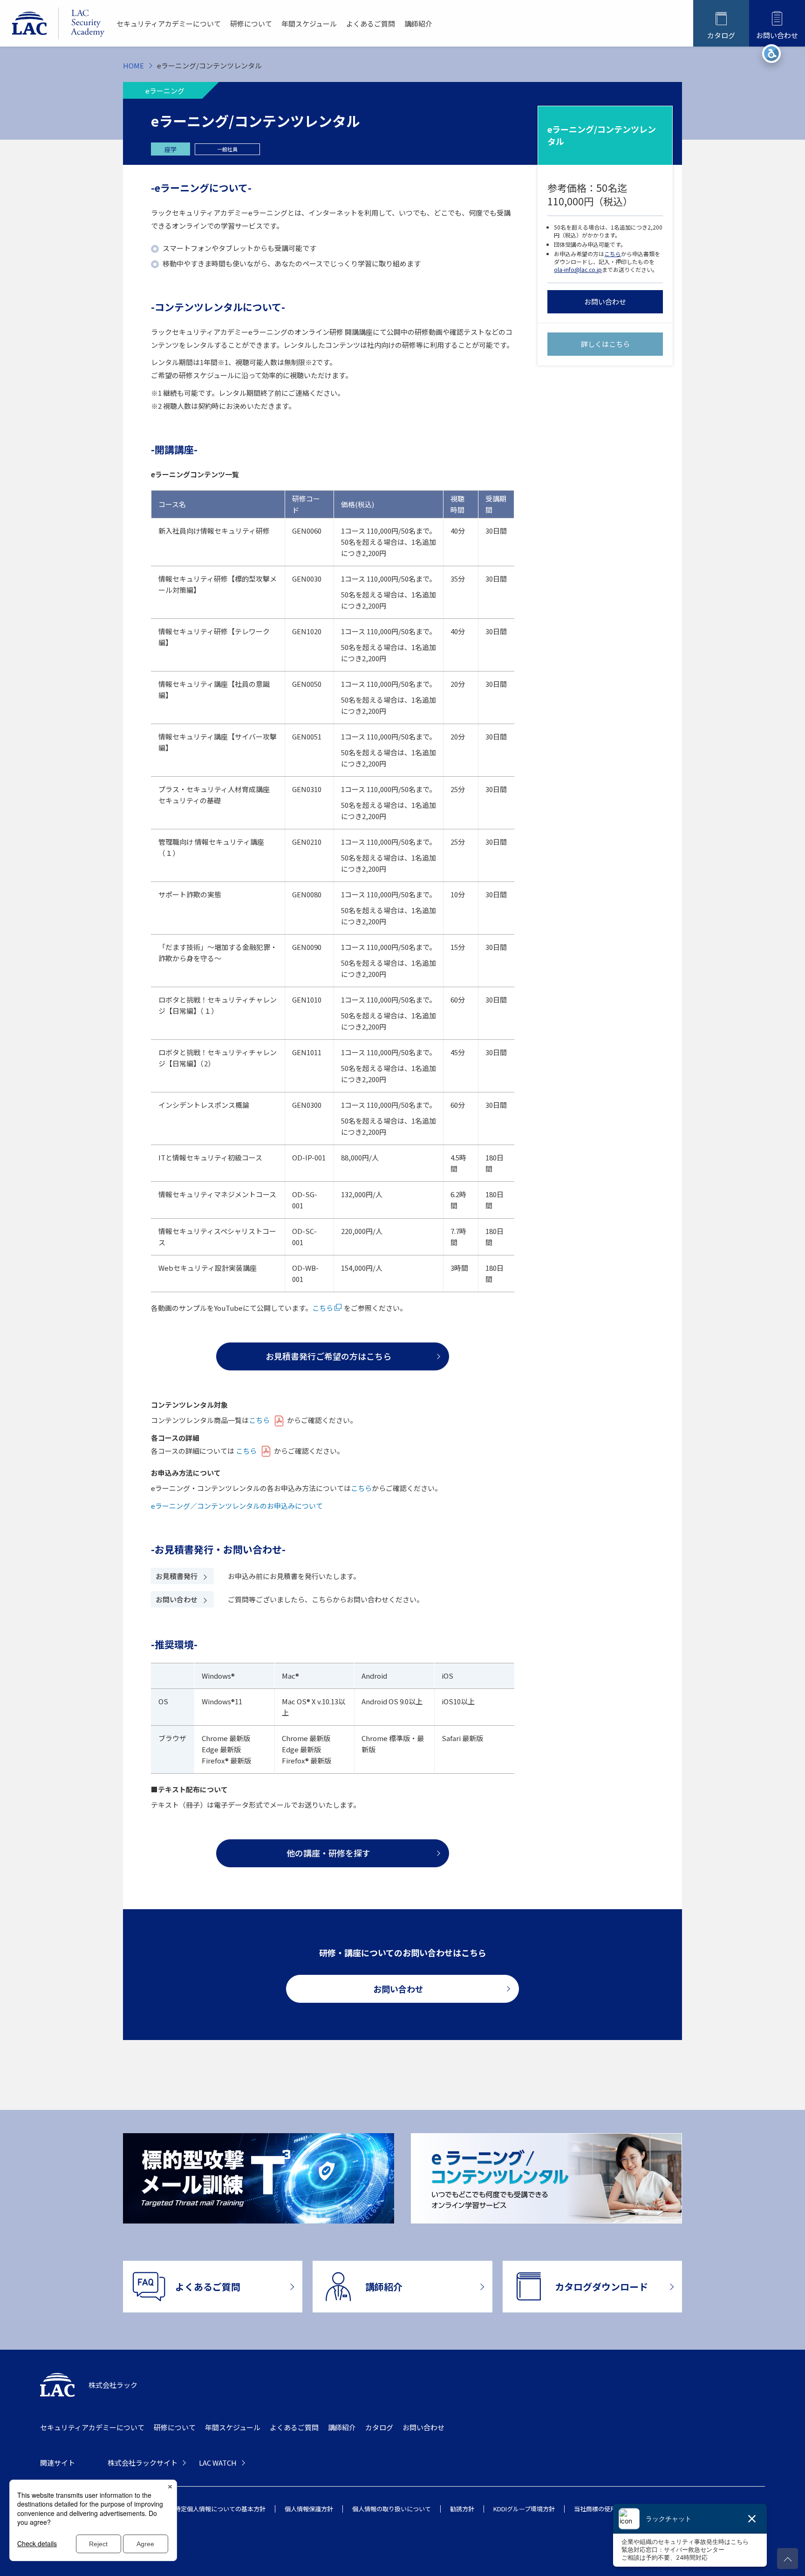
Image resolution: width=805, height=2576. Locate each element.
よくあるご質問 (371, 24)
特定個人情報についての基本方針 (220, 2509)
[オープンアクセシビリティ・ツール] (771, 54)
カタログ (379, 2427)
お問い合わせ (605, 302)
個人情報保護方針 (309, 2509)
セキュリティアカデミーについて (169, 24)
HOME (133, 65)
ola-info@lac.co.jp (578, 269)
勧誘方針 (462, 2509)
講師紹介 (418, 24)
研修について (251, 24)
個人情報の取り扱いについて (392, 2509)
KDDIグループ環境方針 (524, 2509)
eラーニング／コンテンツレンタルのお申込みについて (237, 1506)
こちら (613, 254)
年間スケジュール (309, 24)
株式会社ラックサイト (143, 2463)
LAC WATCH (218, 2463)
